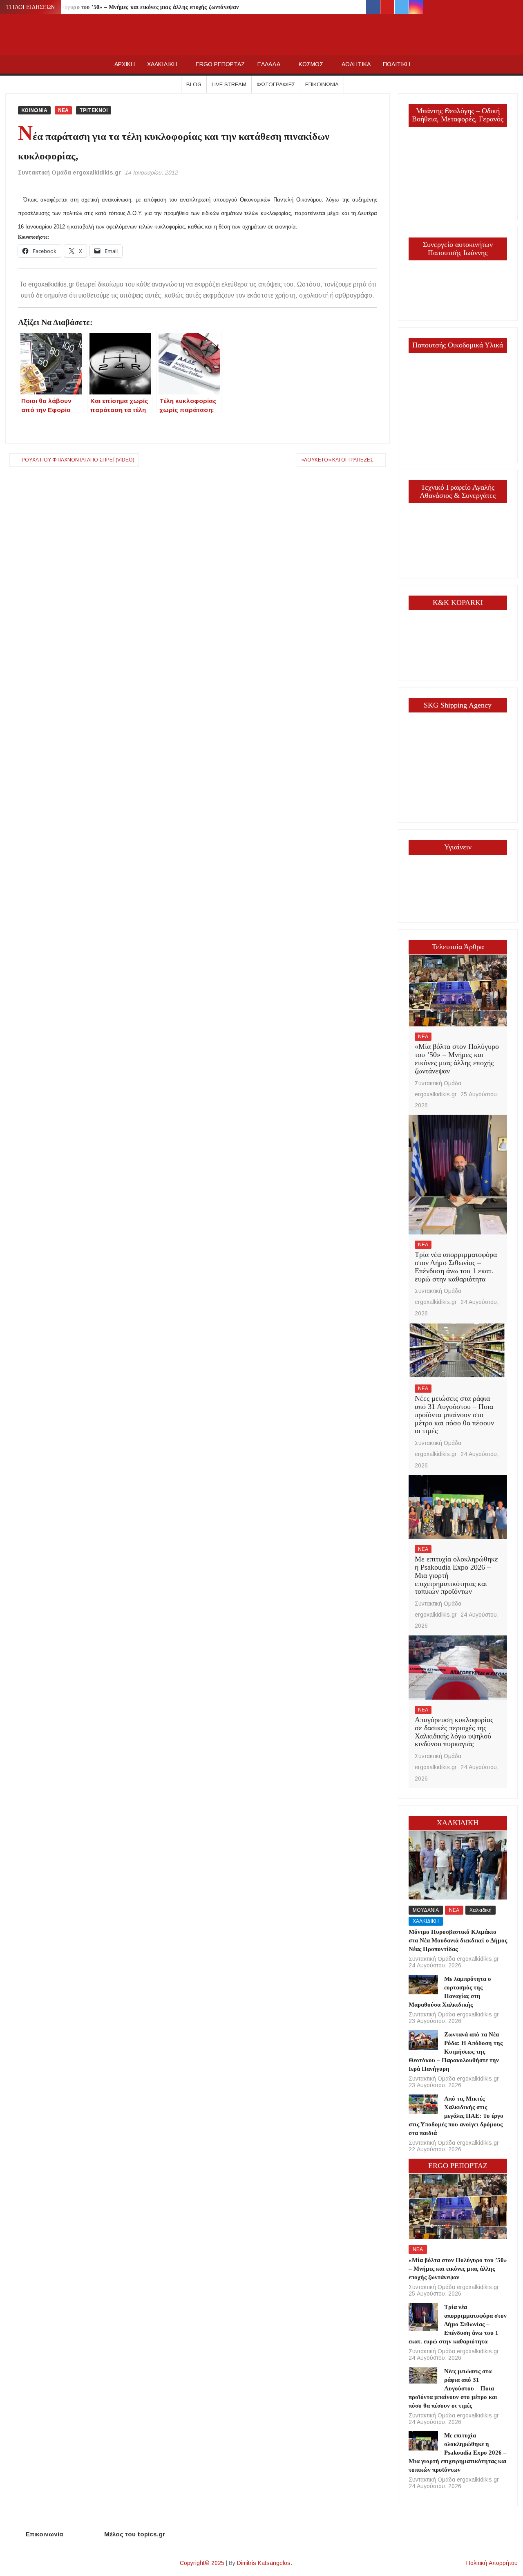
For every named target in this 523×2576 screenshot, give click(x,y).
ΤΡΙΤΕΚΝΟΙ (94, 110)
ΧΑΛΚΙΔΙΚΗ (162, 64)
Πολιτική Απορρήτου (492, 2563)
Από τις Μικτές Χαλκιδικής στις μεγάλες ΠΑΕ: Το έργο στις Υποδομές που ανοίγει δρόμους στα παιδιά (456, 2116)
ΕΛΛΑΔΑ (269, 64)
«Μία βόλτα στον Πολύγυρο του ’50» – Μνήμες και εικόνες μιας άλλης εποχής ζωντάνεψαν (124, 7)
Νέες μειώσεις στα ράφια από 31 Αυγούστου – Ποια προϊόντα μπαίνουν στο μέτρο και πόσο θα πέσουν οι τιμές (454, 1415)
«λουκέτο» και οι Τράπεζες (337, 460)
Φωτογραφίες (276, 84)
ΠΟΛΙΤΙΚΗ (397, 64)
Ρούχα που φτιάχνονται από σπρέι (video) (78, 460)
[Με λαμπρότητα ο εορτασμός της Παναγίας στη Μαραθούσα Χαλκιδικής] (423, 1984)
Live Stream (229, 84)
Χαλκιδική (481, 1910)
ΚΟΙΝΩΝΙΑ (34, 110)
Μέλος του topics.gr (135, 2534)
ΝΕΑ (63, 110)
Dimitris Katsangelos (264, 2563)
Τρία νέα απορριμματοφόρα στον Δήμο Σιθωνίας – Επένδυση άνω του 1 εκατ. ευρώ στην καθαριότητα (456, 1267)
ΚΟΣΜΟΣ (311, 64)
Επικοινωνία (322, 84)
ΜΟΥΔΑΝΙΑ (426, 1910)
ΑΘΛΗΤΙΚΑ (356, 64)
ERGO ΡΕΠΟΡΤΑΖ (220, 64)
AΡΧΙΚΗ (125, 64)
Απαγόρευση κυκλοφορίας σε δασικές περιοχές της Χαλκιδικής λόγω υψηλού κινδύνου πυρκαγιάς (454, 1732)
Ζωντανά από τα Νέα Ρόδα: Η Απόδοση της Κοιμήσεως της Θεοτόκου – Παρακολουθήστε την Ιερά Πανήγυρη (456, 2052)
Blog (194, 84)
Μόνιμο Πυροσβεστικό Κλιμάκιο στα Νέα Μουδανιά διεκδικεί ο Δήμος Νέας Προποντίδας (458, 1940)
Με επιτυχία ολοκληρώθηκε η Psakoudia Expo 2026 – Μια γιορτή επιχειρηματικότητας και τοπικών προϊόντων (458, 2453)
